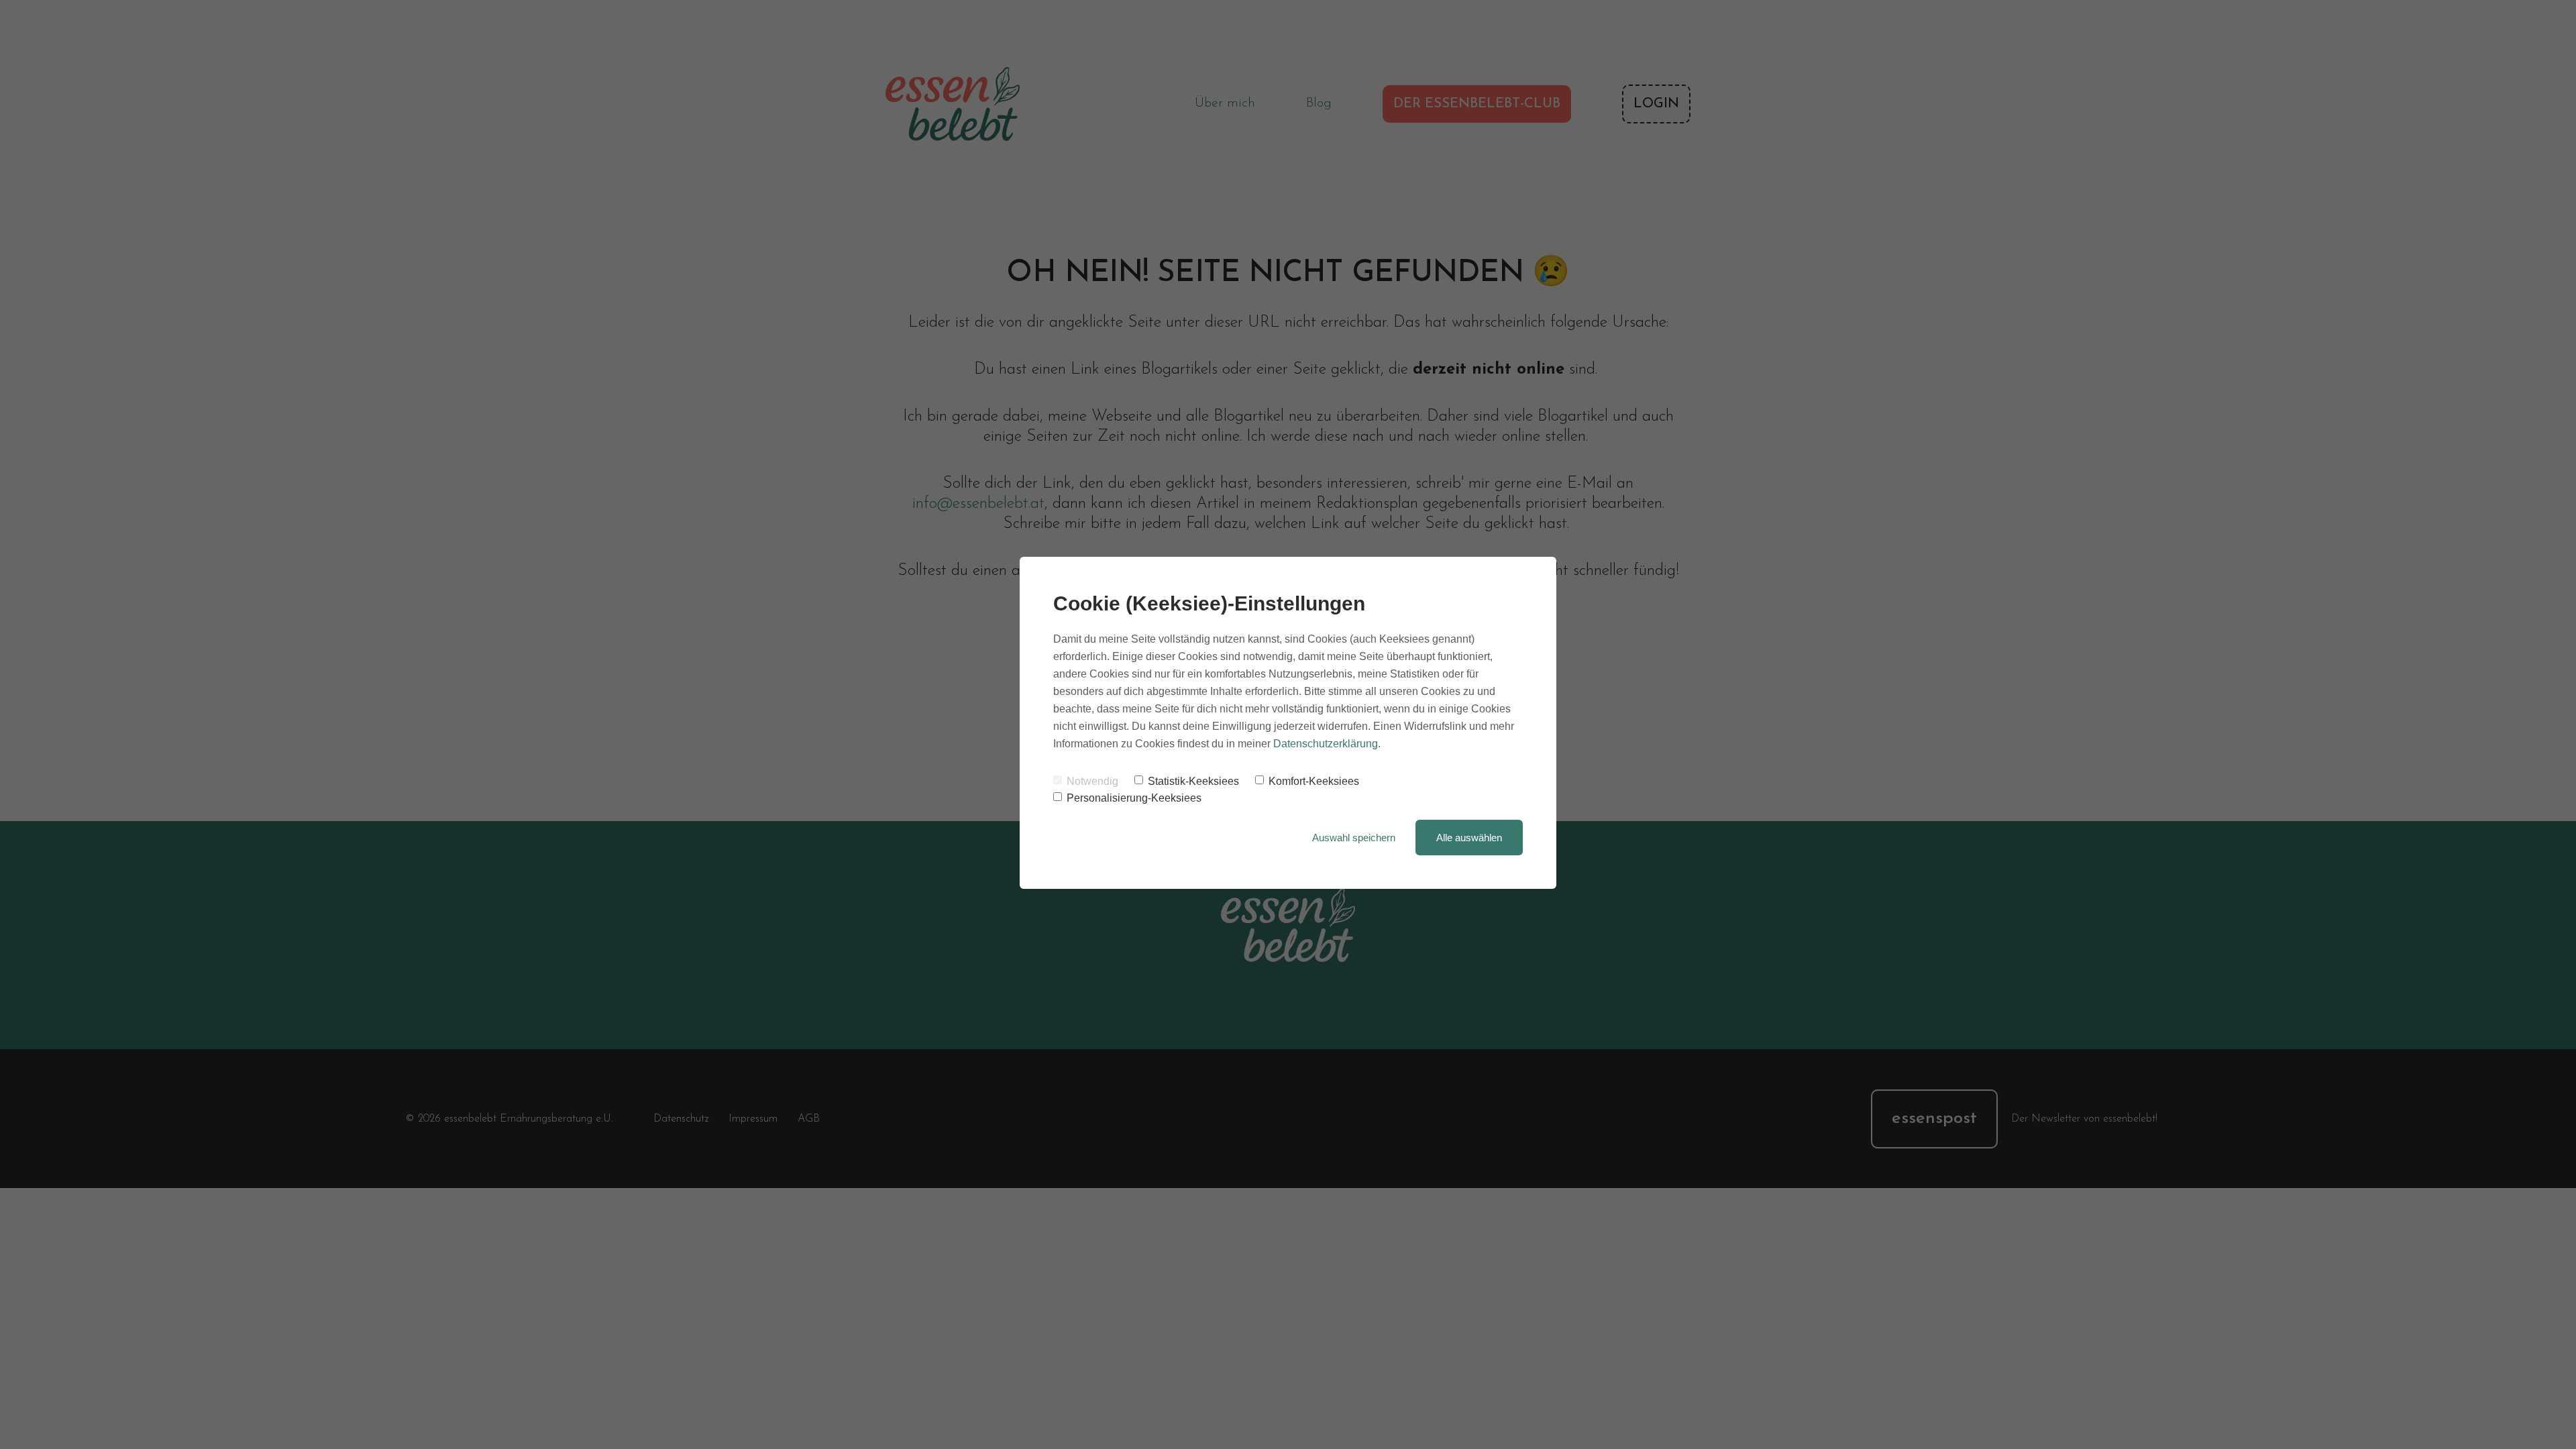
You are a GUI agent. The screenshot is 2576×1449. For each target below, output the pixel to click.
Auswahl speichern (1354, 838)
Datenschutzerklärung (1326, 744)
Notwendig (1092, 781)
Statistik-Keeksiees (1193, 781)
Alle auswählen (1469, 838)
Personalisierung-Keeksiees (1134, 798)
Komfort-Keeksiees (1314, 781)
